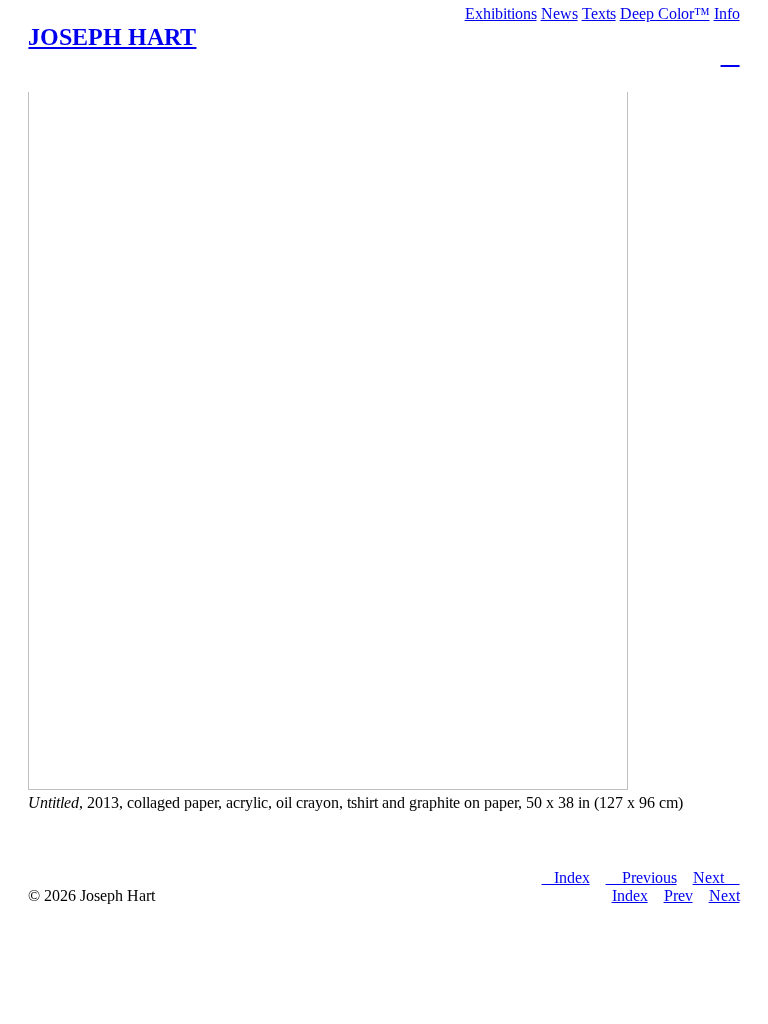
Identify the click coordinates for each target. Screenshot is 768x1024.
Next (724, 895)
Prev (678, 895)
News (559, 13)
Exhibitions (501, 13)
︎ (730, 55)
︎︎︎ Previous (641, 877)
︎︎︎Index (566, 877)
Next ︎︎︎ (716, 877)
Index (630, 895)
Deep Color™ (665, 13)
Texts (599, 13)
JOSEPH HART (112, 37)
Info (727, 13)
